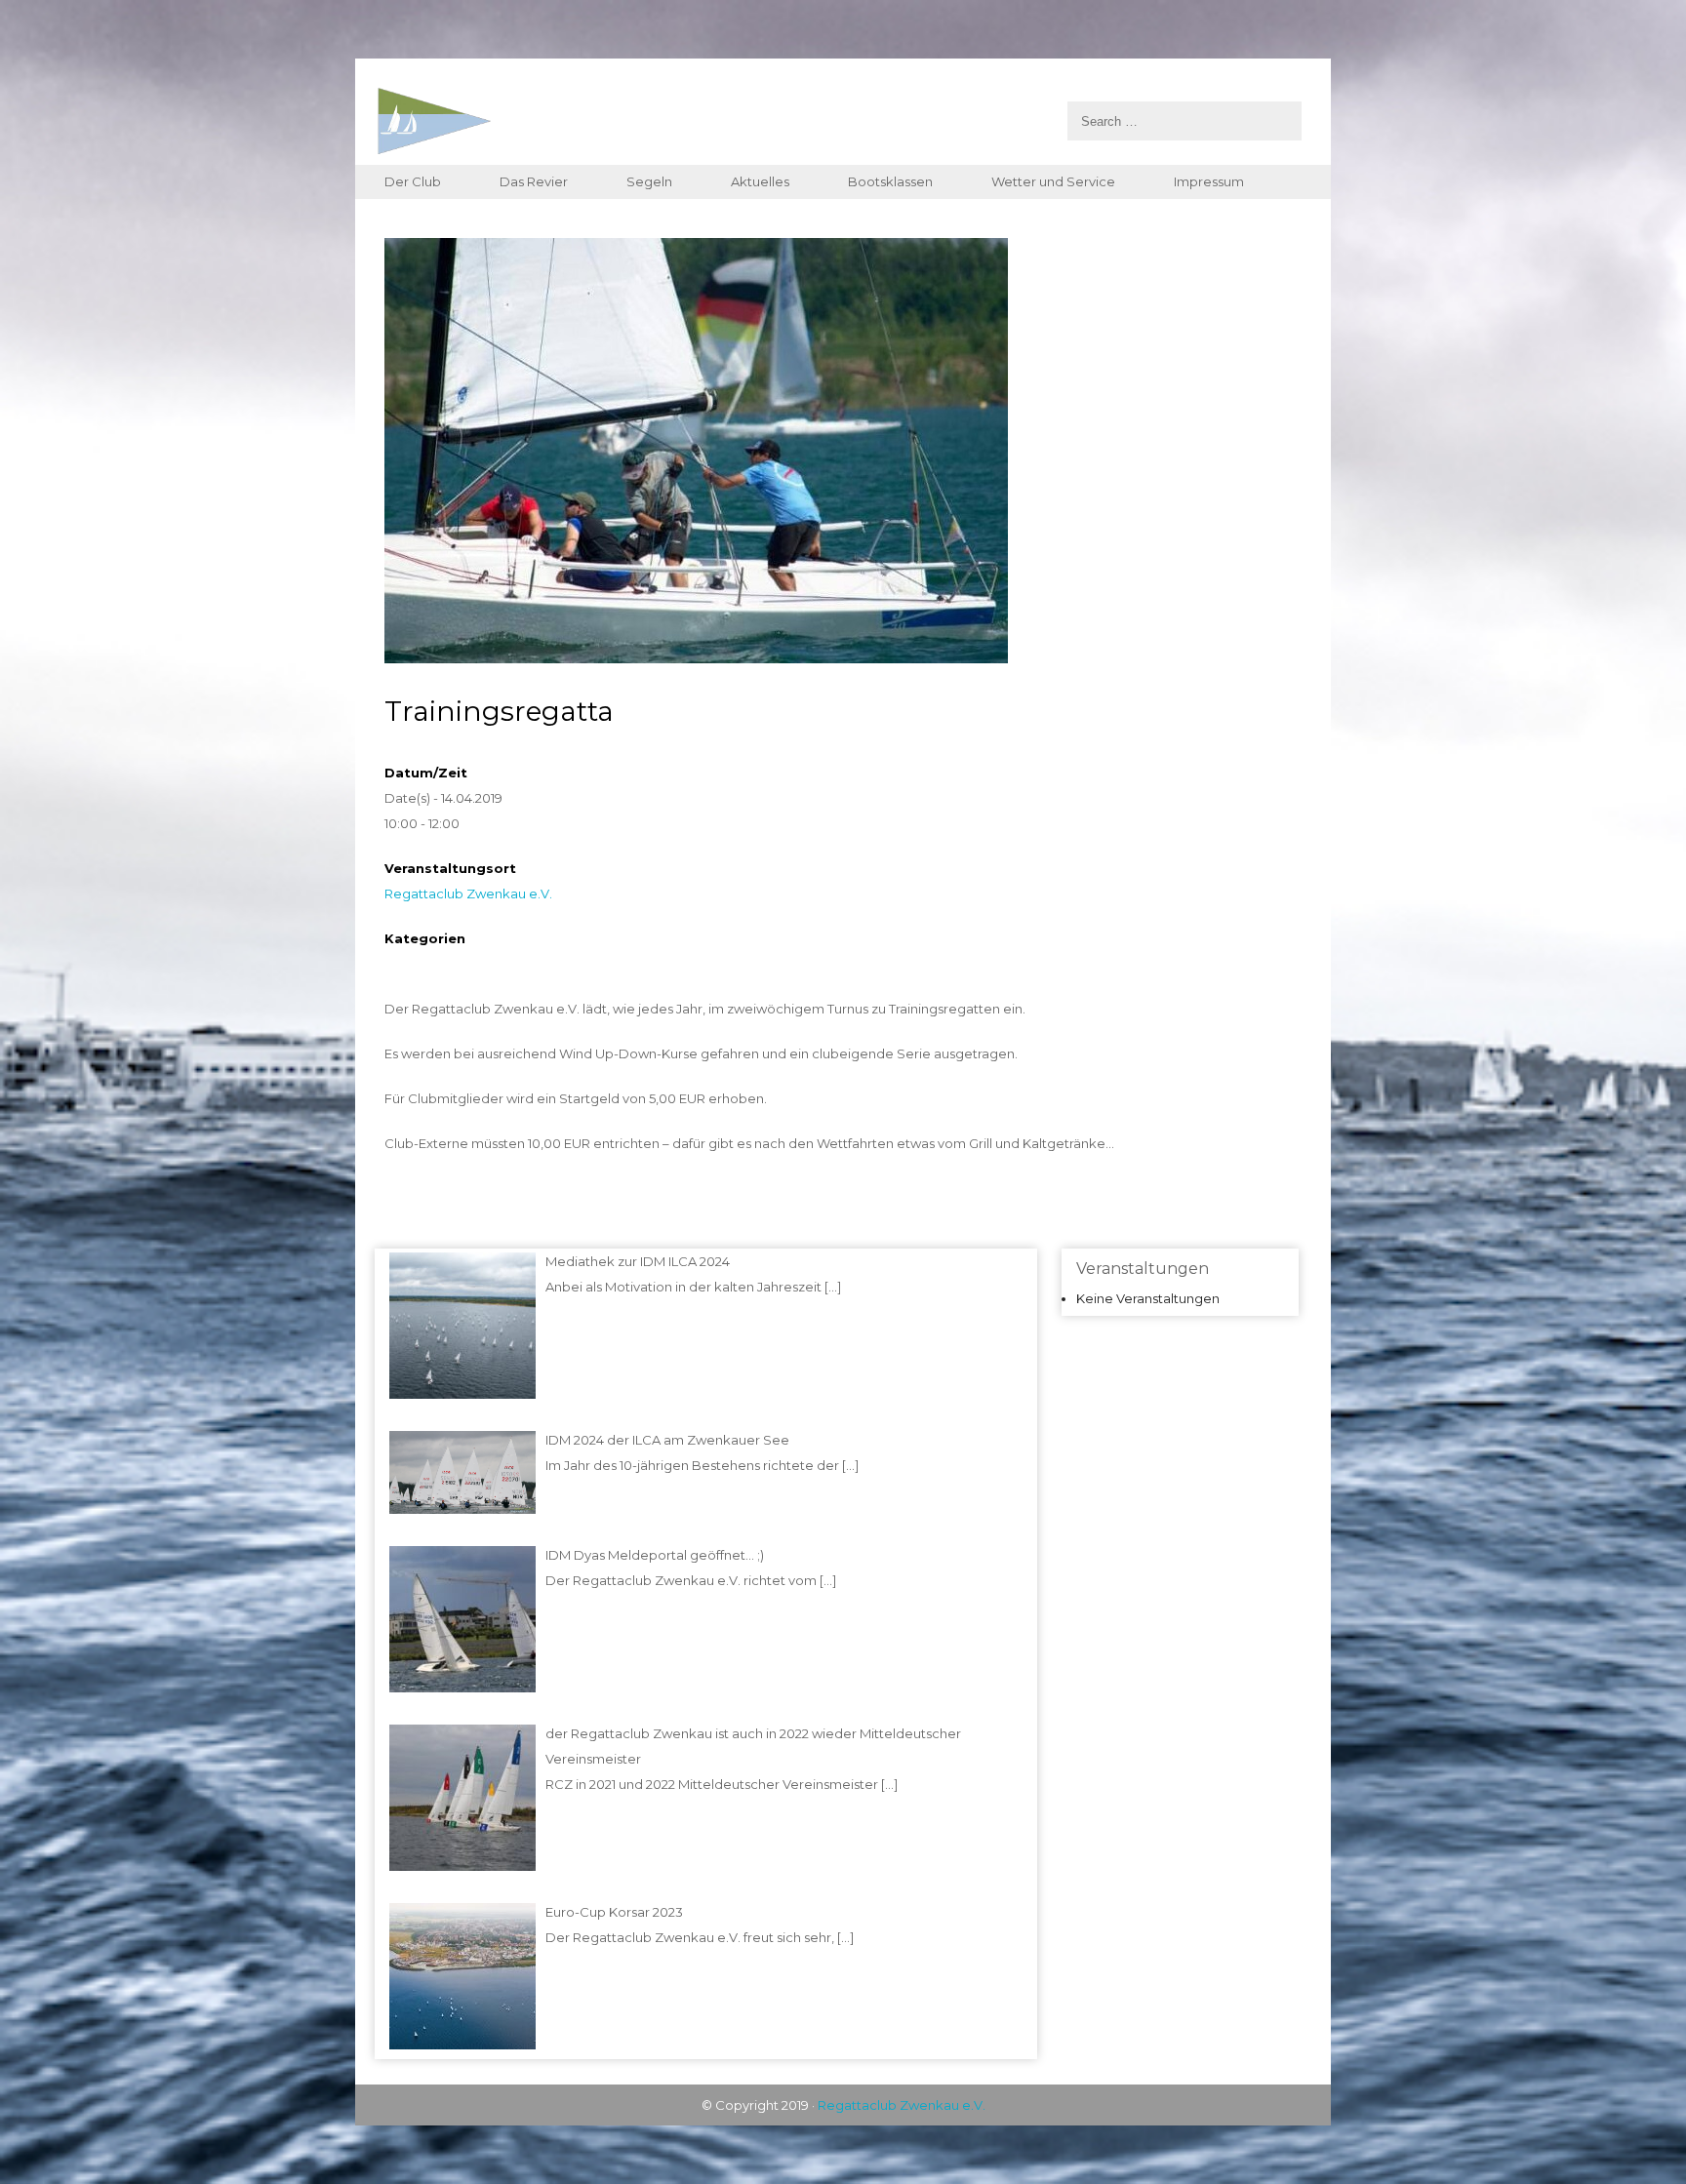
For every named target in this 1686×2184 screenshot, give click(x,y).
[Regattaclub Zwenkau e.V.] (839, 121)
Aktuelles (760, 181)
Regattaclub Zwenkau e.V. (468, 893)
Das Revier (534, 181)
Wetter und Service (1053, 181)
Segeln (649, 181)
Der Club (413, 181)
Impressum (1209, 181)
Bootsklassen (890, 181)
